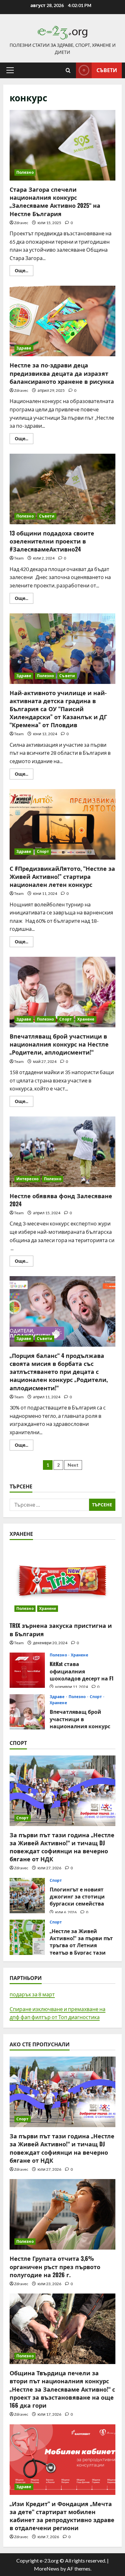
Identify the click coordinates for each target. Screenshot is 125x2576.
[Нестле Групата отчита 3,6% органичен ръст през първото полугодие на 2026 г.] (63, 2214)
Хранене (86, 1019)
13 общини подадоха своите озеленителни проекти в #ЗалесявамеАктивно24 (63, 489)
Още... (24, 272)
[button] (10, 70)
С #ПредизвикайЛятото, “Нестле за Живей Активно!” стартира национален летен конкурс (63, 824)
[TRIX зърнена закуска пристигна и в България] (63, 1581)
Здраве (24, 348)
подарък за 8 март (32, 1994)
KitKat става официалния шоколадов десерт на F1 (27, 1670)
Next (73, 1465)
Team (19, 558)
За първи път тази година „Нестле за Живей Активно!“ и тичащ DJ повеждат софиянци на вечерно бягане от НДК (62, 1847)
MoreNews (47, 2568)
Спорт (43, 851)
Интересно (27, 1179)
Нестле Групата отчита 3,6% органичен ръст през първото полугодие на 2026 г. (55, 2266)
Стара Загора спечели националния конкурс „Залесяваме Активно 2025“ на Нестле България (63, 145)
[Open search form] (68, 70)
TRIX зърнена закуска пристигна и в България (61, 1629)
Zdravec (21, 223)
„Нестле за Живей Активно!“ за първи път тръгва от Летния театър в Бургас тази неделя (27, 1937)
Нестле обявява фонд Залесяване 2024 (63, 1152)
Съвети (107, 70)
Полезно (25, 172)
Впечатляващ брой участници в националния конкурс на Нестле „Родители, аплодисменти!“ (63, 992)
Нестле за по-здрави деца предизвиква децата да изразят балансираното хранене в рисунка (63, 321)
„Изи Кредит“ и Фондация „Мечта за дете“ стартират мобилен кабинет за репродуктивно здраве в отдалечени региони (62, 2516)
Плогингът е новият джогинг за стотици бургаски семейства (27, 1896)
